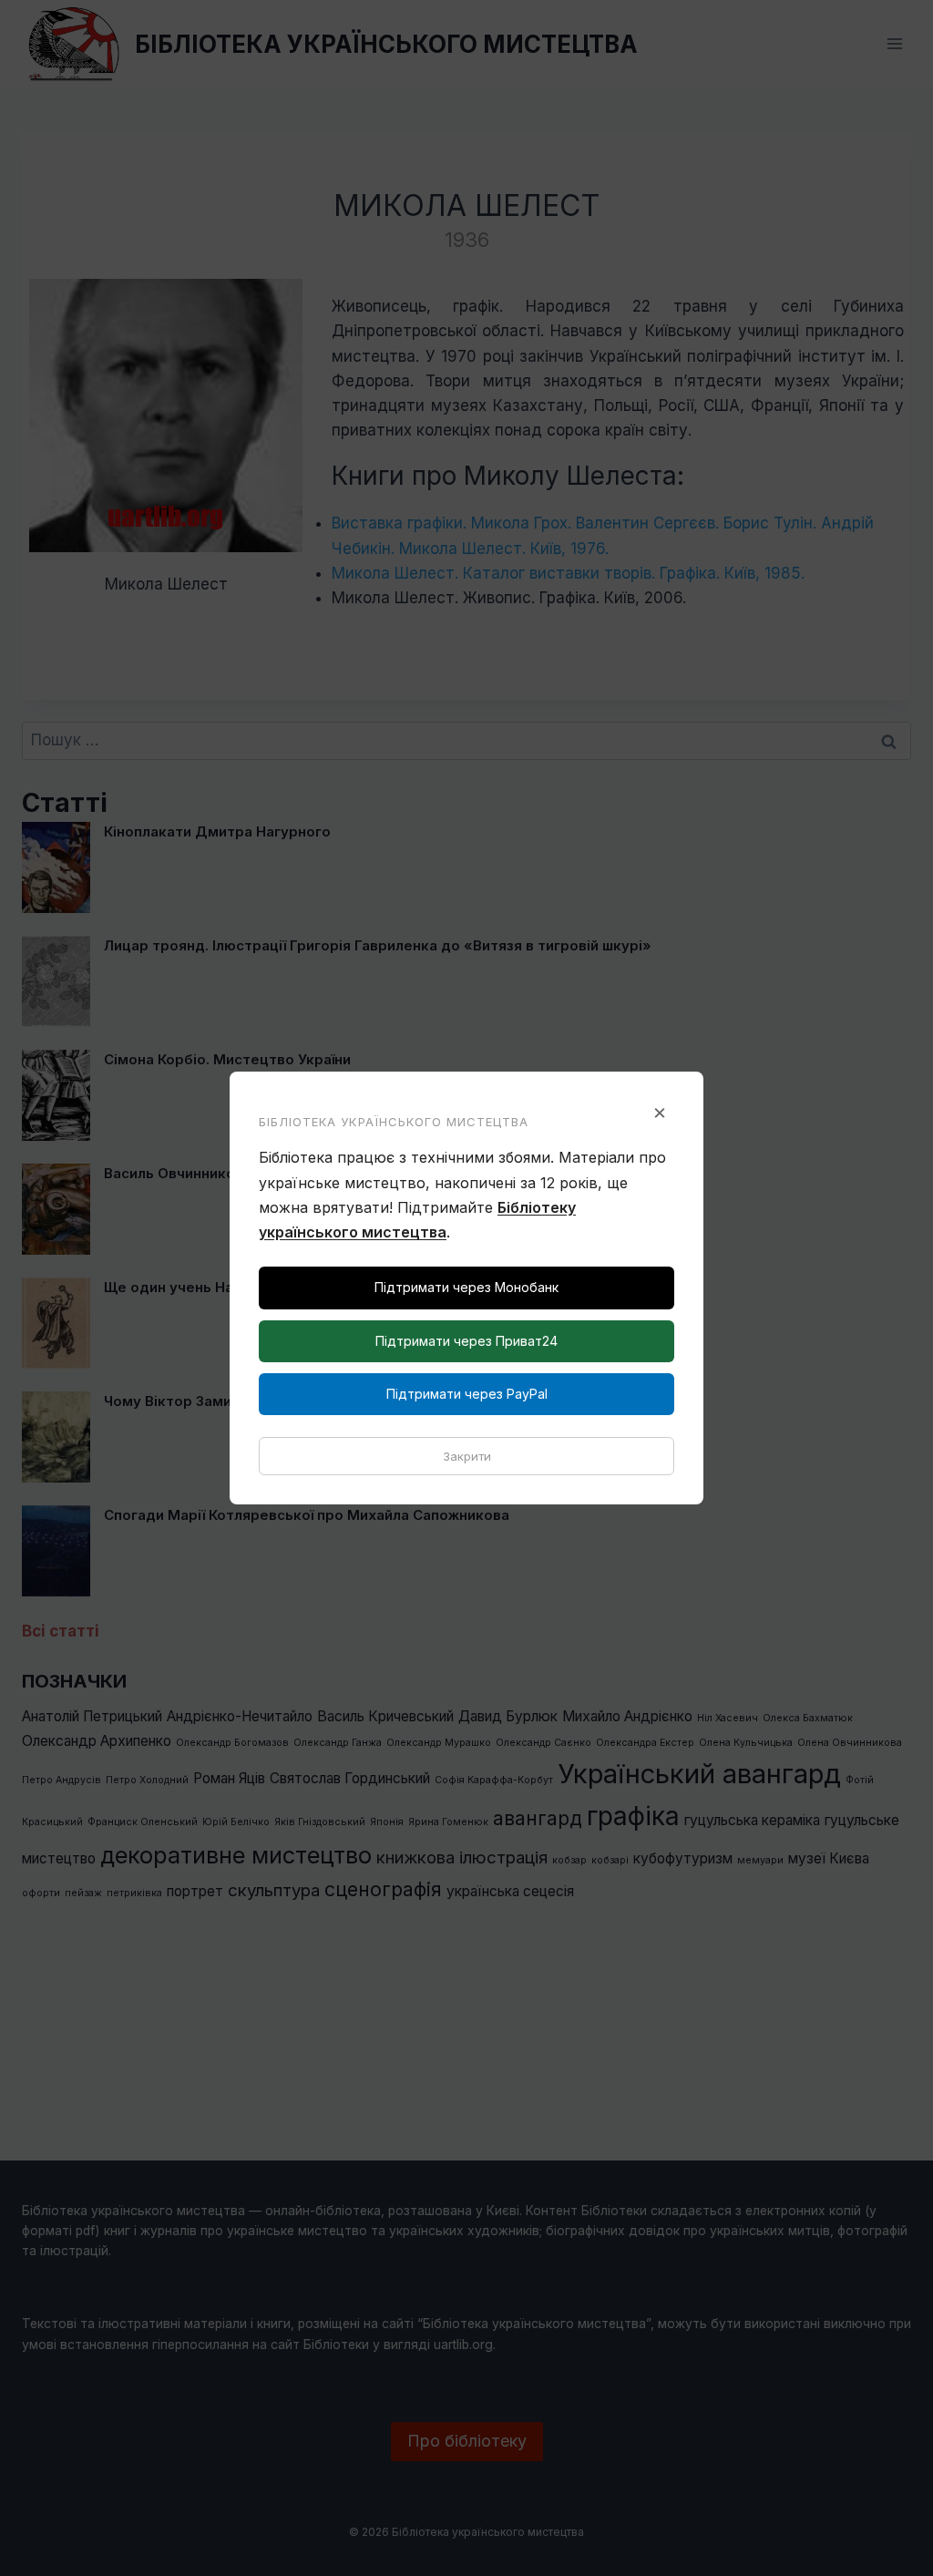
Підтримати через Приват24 (466, 1341)
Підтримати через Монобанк (466, 1287)
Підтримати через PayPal (467, 1394)
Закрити (467, 1456)
